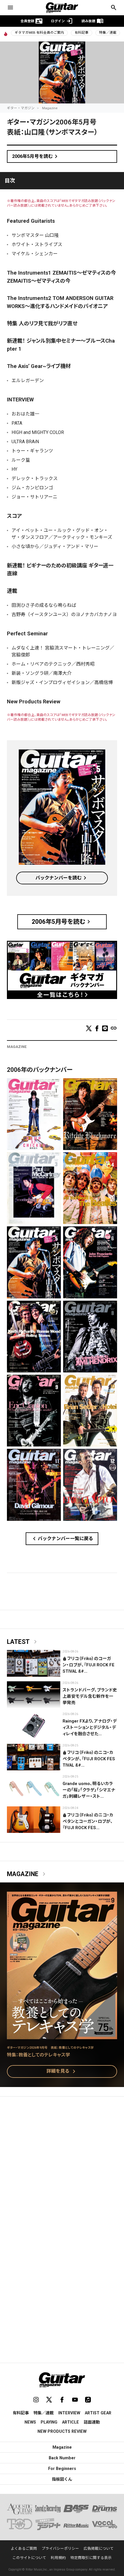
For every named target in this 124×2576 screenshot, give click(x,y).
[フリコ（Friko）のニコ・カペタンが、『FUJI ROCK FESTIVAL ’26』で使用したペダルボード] (34, 1757)
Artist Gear (98, 2413)
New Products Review (62, 2431)
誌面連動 (92, 2422)
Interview (69, 2413)
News (30, 2422)
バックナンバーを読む (62, 878)
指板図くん (62, 2479)
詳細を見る (62, 2071)
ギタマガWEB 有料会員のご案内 (39, 33)
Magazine (50, 108)
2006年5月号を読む (36, 156)
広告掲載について (99, 2548)
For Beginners (62, 2469)
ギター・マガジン (21, 108)
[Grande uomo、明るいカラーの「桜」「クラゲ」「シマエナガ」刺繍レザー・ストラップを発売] (34, 1788)
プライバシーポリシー (60, 2548)
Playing (49, 2422)
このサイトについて (29, 2558)
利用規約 (58, 2558)
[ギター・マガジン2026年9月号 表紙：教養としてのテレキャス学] (62, 2036)
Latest (23, 1642)
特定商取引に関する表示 (91, 2558)
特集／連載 (108, 33)
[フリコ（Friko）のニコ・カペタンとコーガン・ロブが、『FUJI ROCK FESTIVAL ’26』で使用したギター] (34, 1820)
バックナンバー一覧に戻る (62, 1539)
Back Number (62, 2458)
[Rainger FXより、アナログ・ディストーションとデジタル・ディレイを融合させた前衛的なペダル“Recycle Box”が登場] (34, 1726)
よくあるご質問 (24, 2548)
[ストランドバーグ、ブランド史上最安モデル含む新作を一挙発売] (34, 1695)
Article (71, 2422)
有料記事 (82, 33)
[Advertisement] (62, 2168)
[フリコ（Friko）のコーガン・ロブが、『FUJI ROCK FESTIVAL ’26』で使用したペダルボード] (34, 1663)
